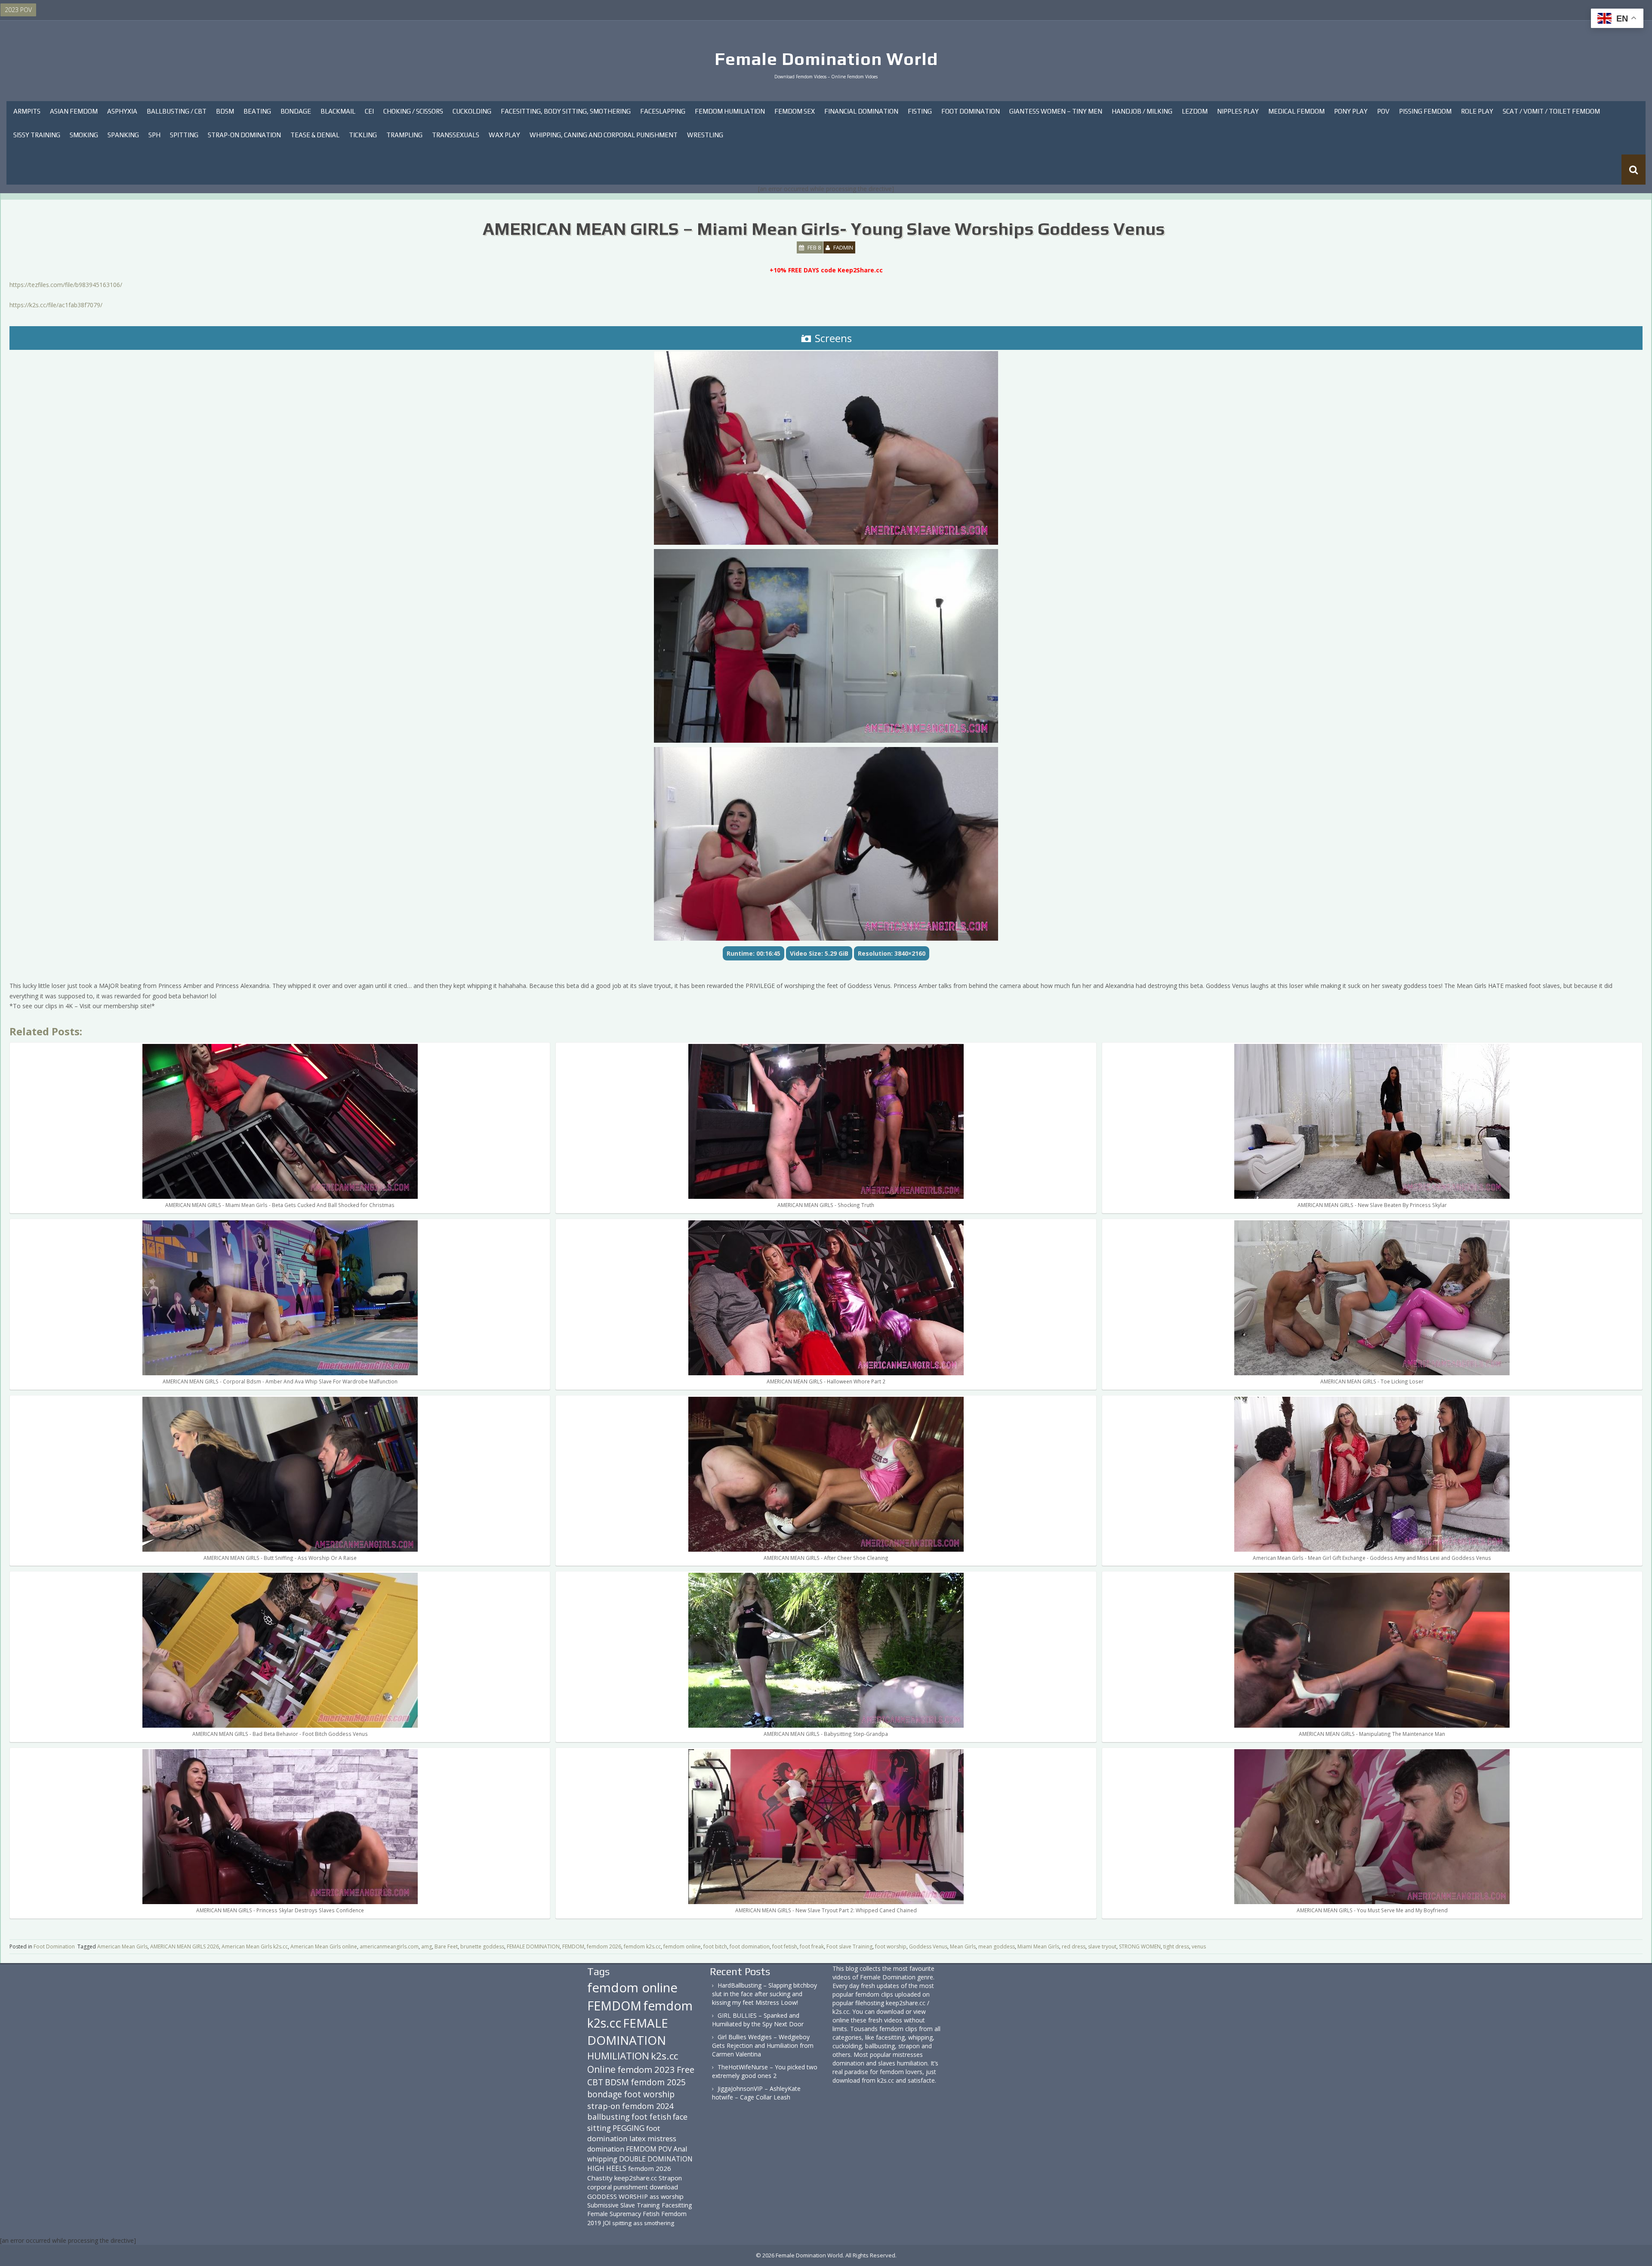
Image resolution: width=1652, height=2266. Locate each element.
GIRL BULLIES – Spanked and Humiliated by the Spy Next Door (758, 2020)
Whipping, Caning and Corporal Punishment (604, 135)
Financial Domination (861, 111)
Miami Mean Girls (1038, 1946)
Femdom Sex (795, 111)
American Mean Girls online (324, 1946)
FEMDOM (573, 1946)
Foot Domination (971, 111)
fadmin (843, 247)
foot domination (750, 1946)
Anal (680, 2149)
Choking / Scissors (413, 111)
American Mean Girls (122, 1946)
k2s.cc (664, 2056)
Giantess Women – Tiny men (1056, 111)
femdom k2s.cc (642, 1946)
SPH (154, 135)
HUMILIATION (618, 2056)
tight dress (1176, 1946)
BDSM (225, 111)
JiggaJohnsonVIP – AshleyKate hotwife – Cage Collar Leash (756, 2093)
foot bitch (715, 1946)
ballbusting (609, 2117)
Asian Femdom (74, 111)
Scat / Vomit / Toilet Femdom (1551, 111)
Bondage (296, 111)
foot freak (812, 1946)
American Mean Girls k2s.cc (255, 1946)
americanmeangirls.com (389, 1946)
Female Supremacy (614, 2214)
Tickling (363, 135)
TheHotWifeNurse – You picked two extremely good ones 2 (765, 2071)
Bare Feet (446, 1946)
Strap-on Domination (244, 135)
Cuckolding (472, 111)
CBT (595, 2082)
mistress (662, 2138)
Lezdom (1195, 111)
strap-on (604, 2106)
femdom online (682, 1946)
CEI (369, 111)
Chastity (600, 2178)
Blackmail (338, 111)
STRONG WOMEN (1140, 1946)
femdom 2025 (658, 2082)
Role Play (1477, 111)
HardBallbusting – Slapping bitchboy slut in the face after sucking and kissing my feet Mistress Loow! (764, 1994)
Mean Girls (963, 1946)
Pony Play (1351, 111)
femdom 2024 (648, 2106)
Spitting (184, 135)
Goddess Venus (928, 1946)
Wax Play (504, 135)
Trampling (404, 135)
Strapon (670, 2178)
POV (1383, 111)
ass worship (667, 2196)
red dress (1074, 1946)
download (664, 2187)
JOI (607, 2223)
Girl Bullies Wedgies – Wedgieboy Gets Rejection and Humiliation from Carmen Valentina (763, 2045)
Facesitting (677, 2205)
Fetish (651, 2214)
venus (1199, 1946)
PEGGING (629, 2128)
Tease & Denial (315, 135)
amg (427, 1946)
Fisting (920, 111)
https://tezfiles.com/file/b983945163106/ (66, 285)
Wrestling (705, 135)
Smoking (84, 135)
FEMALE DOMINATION (533, 1946)
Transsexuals (456, 135)
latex (638, 2138)
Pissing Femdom (1425, 111)
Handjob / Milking (1142, 111)
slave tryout (1102, 1946)
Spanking (123, 135)
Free (686, 2070)
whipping (602, 2159)
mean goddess (997, 1946)
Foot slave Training (849, 1946)
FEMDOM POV (649, 2149)
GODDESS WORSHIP (618, 2196)
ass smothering (654, 2223)
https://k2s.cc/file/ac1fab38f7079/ (56, 305)
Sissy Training (37, 135)
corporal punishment (618, 2187)
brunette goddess (482, 1946)
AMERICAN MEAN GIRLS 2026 (185, 1946)
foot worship (891, 1946)
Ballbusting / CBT (177, 111)
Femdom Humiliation (730, 111)
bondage (605, 2094)
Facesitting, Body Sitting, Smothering (566, 111)
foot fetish (785, 1946)
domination (606, 2149)
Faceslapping (663, 111)
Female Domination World (826, 59)
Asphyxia (122, 111)
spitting (622, 2223)
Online (601, 2069)
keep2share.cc (636, 2178)
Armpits (27, 111)
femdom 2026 (604, 1946)
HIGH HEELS (607, 2168)
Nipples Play (1238, 111)
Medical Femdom (1296, 111)
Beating (257, 111)
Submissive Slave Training (624, 2205)
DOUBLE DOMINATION (656, 2159)
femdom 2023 (646, 2069)
